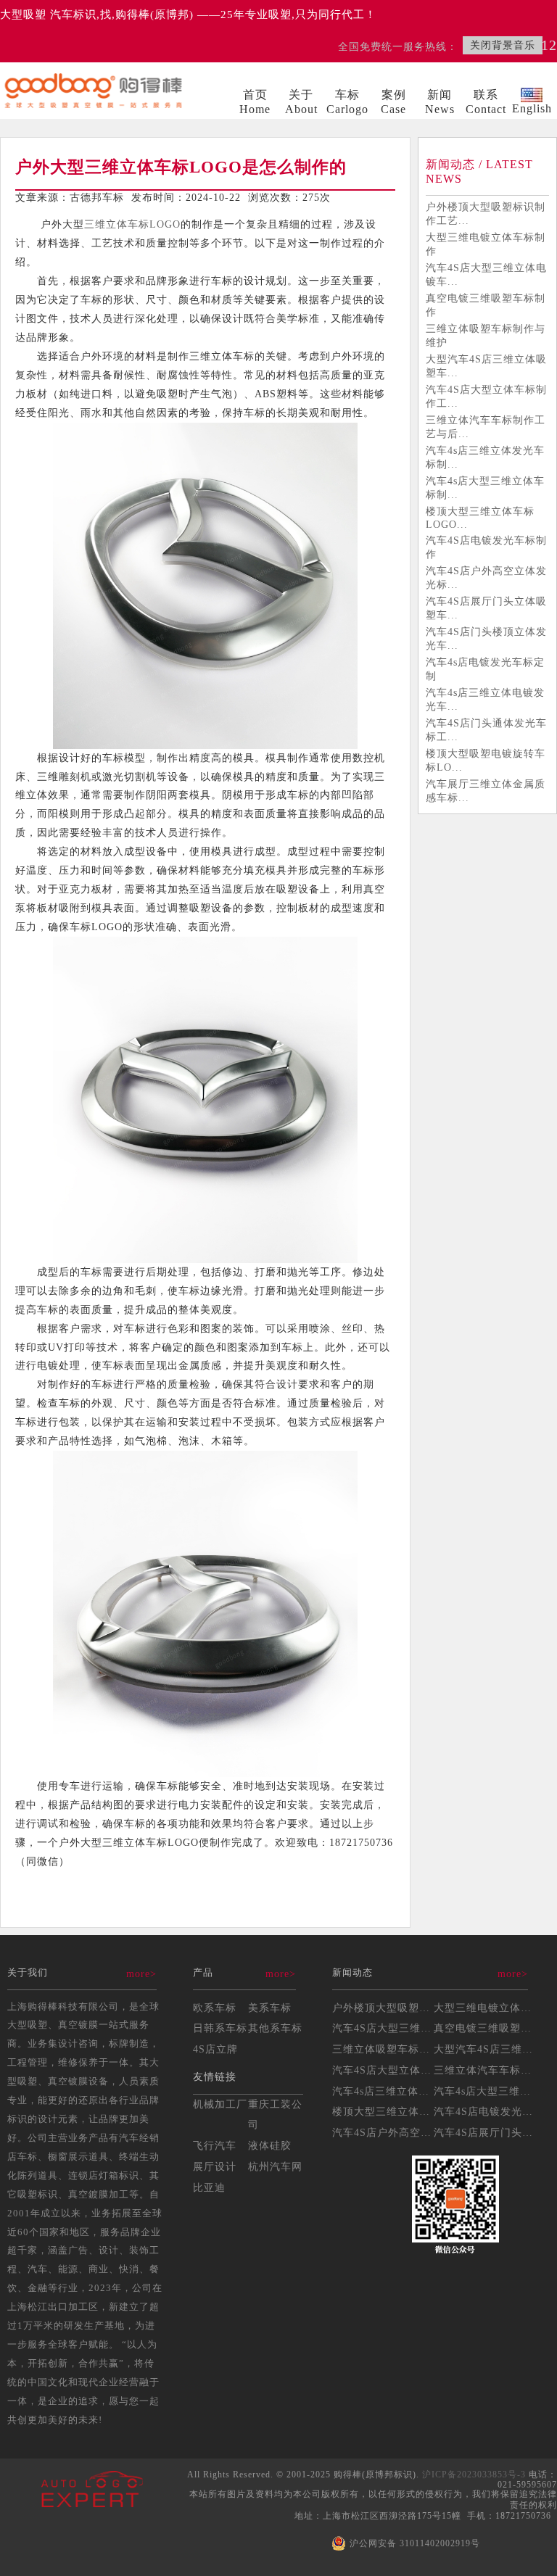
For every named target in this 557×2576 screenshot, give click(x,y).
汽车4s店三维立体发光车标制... (485, 457)
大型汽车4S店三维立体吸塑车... (486, 366)
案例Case (393, 102)
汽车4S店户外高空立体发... (398, 2132)
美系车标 (270, 2008)
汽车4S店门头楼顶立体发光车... (486, 638)
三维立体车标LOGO (132, 224)
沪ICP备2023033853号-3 (474, 2474)
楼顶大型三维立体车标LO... (400, 2111)
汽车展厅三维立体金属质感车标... (486, 791)
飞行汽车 (215, 2145)
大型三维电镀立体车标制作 (486, 244)
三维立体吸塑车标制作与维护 (486, 335)
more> (141, 1974)
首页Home (255, 102)
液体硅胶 (270, 2145)
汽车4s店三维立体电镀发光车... (485, 699)
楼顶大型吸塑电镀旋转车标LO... (486, 760)
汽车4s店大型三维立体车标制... (485, 488)
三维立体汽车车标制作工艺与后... (486, 427)
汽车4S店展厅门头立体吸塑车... (486, 608)
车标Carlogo (347, 102)
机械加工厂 (220, 2104)
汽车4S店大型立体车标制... (398, 2070)
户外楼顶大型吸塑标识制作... (403, 2008)
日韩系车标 (220, 2028)
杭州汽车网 (275, 2166)
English (532, 108)
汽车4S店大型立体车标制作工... (486, 396)
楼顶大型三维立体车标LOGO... (480, 518)
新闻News (440, 102)
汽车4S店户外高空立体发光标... (486, 577)
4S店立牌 (215, 2049)
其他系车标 (275, 2028)
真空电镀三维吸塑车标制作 (486, 305)
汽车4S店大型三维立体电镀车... (486, 274)
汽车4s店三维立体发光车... (397, 2091)
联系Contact (486, 102)
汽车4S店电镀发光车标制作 (486, 547)
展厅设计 (215, 2166)
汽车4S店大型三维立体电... (398, 2028)
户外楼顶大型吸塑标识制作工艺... (486, 214)
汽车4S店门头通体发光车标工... (486, 730)
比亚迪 (209, 2187)
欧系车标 (215, 2008)
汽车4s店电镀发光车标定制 (485, 669)
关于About (301, 102)
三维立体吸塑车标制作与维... (403, 2049)
